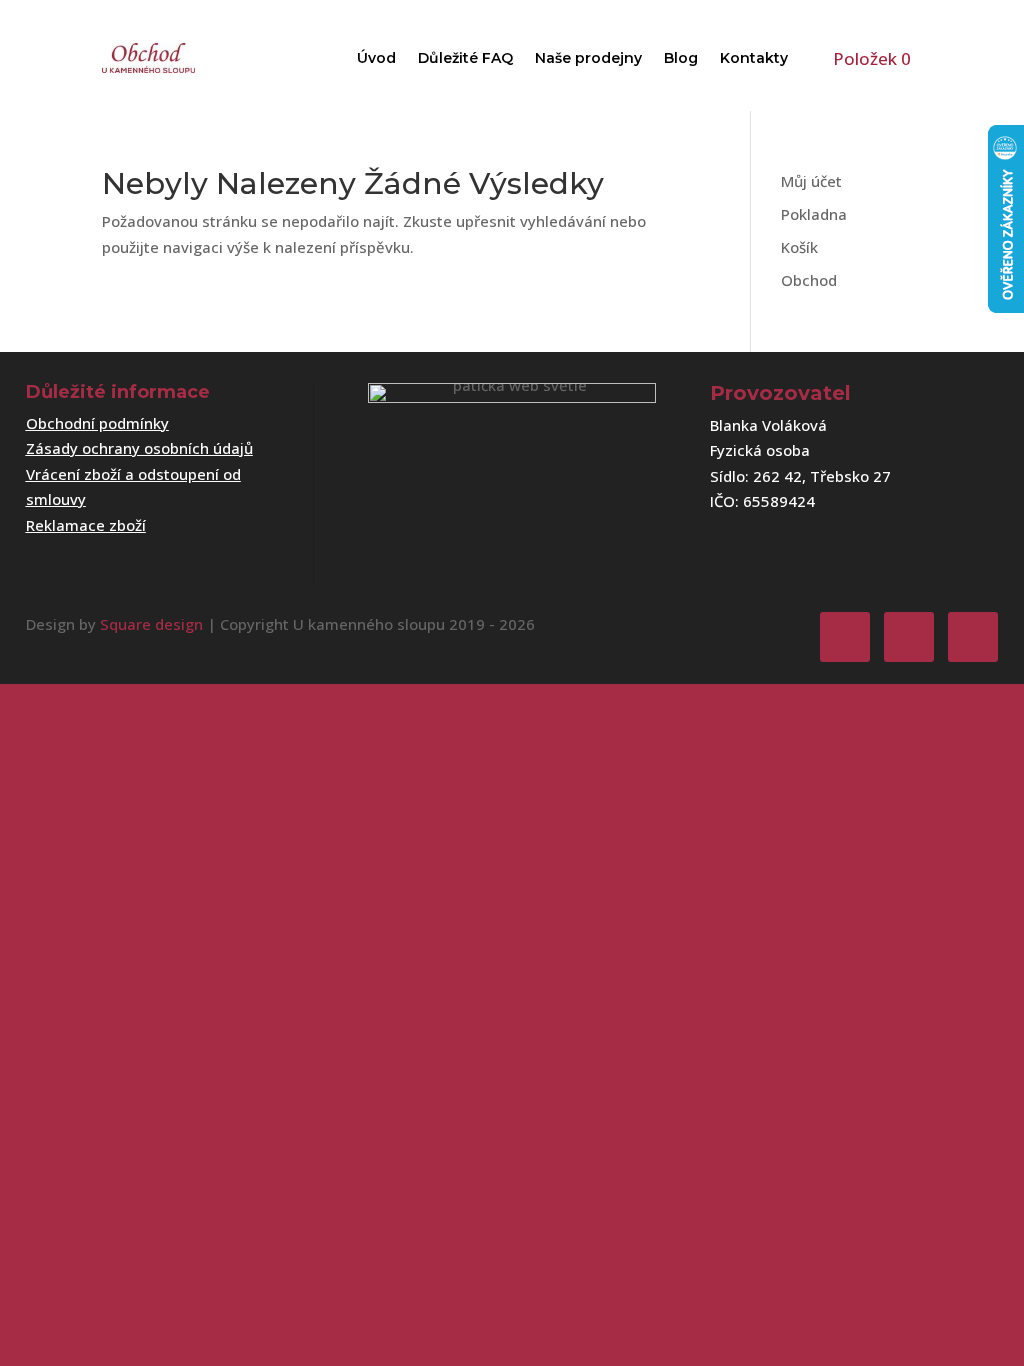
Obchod (809, 280)
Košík (799, 247)
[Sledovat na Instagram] (909, 637)
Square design (151, 624)
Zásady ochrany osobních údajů (139, 448)
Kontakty (754, 58)
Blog (681, 58)
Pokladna (814, 214)
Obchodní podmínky (97, 423)
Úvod (376, 58)
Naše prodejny (588, 58)
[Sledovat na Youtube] (973, 637)
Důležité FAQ (465, 58)
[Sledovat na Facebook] (845, 637)
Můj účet (811, 181)
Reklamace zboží (86, 525)
